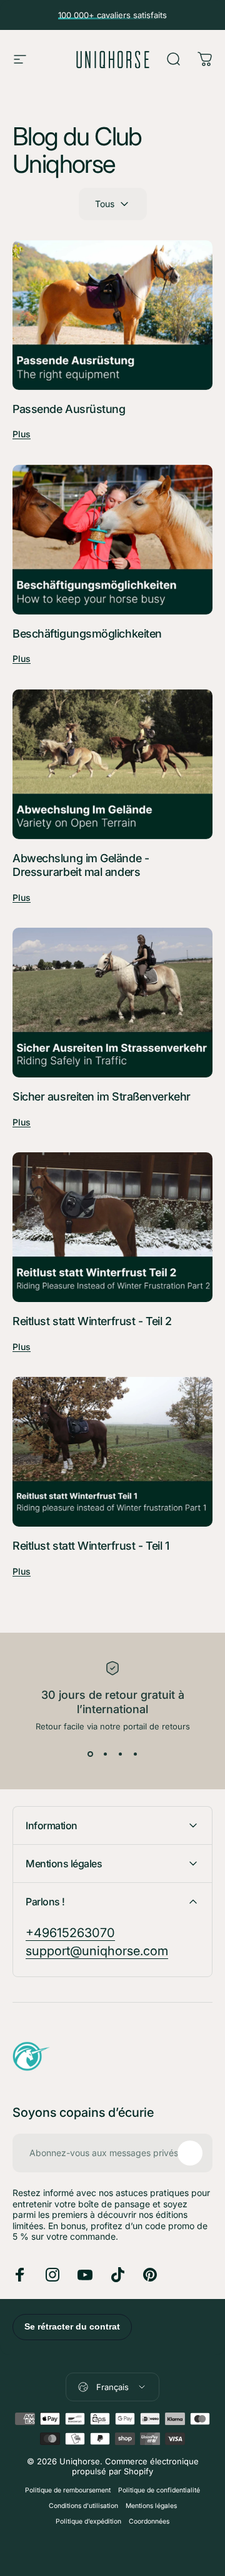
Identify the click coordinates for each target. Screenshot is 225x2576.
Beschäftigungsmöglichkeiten (87, 634)
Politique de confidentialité (159, 2490)
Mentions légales (151, 2506)
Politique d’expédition (88, 2521)
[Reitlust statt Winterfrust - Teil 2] (112, 1227)
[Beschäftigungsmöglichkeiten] (112, 540)
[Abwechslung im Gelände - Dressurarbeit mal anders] (112, 764)
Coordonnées (149, 2521)
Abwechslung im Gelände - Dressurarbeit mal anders (81, 865)
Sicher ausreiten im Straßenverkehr (102, 1096)
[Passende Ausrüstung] (112, 315)
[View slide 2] (105, 1754)
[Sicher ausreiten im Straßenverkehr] (112, 1003)
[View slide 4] (135, 1754)
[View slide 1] (90, 1754)
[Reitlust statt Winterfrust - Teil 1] (112, 1452)
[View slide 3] (120, 1754)
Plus (22, 434)
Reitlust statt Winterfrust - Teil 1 (91, 1546)
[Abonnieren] (190, 2153)
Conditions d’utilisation (83, 2506)
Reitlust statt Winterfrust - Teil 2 (92, 1321)
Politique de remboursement (68, 2490)
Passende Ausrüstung (69, 409)
